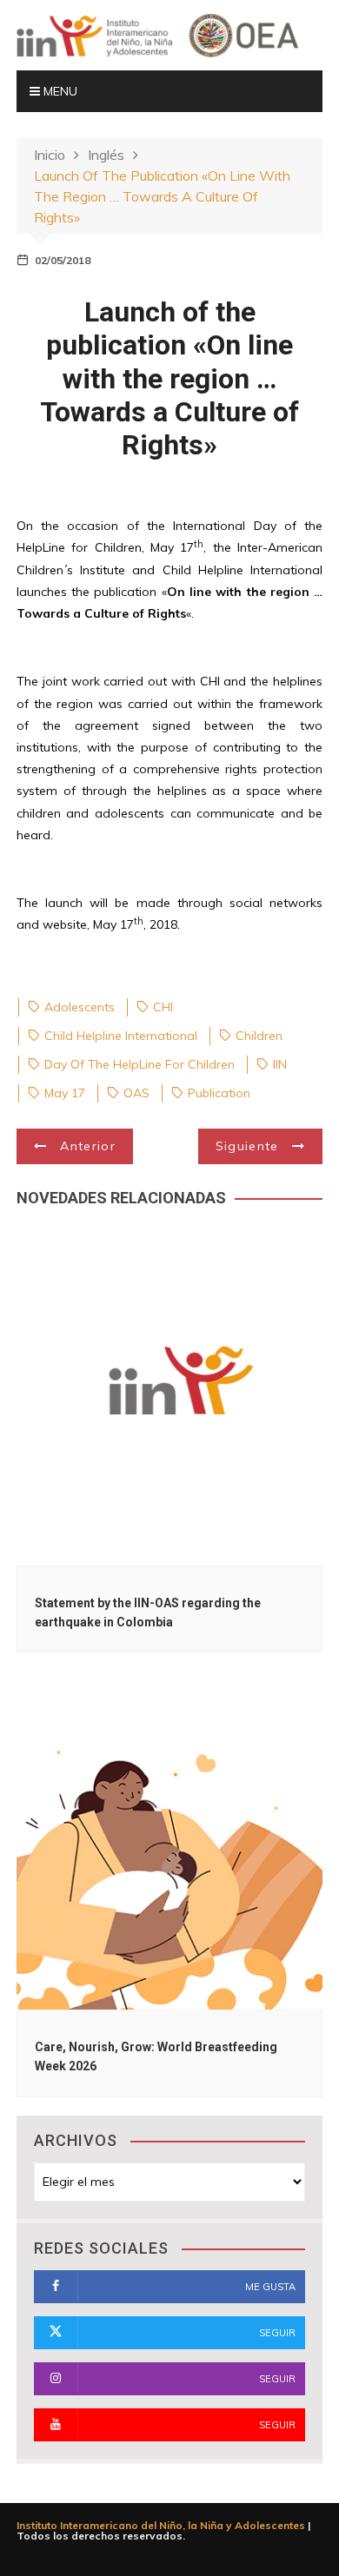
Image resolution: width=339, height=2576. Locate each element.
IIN (280, 1064)
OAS (136, 1093)
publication (219, 1093)
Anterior (88, 1146)
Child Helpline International (121, 1036)
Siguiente (247, 1146)
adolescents (80, 1007)
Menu (59, 91)
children (259, 1036)
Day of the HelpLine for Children (140, 1064)
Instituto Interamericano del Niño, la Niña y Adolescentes (161, 2525)
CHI (163, 1007)
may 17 (65, 1093)
